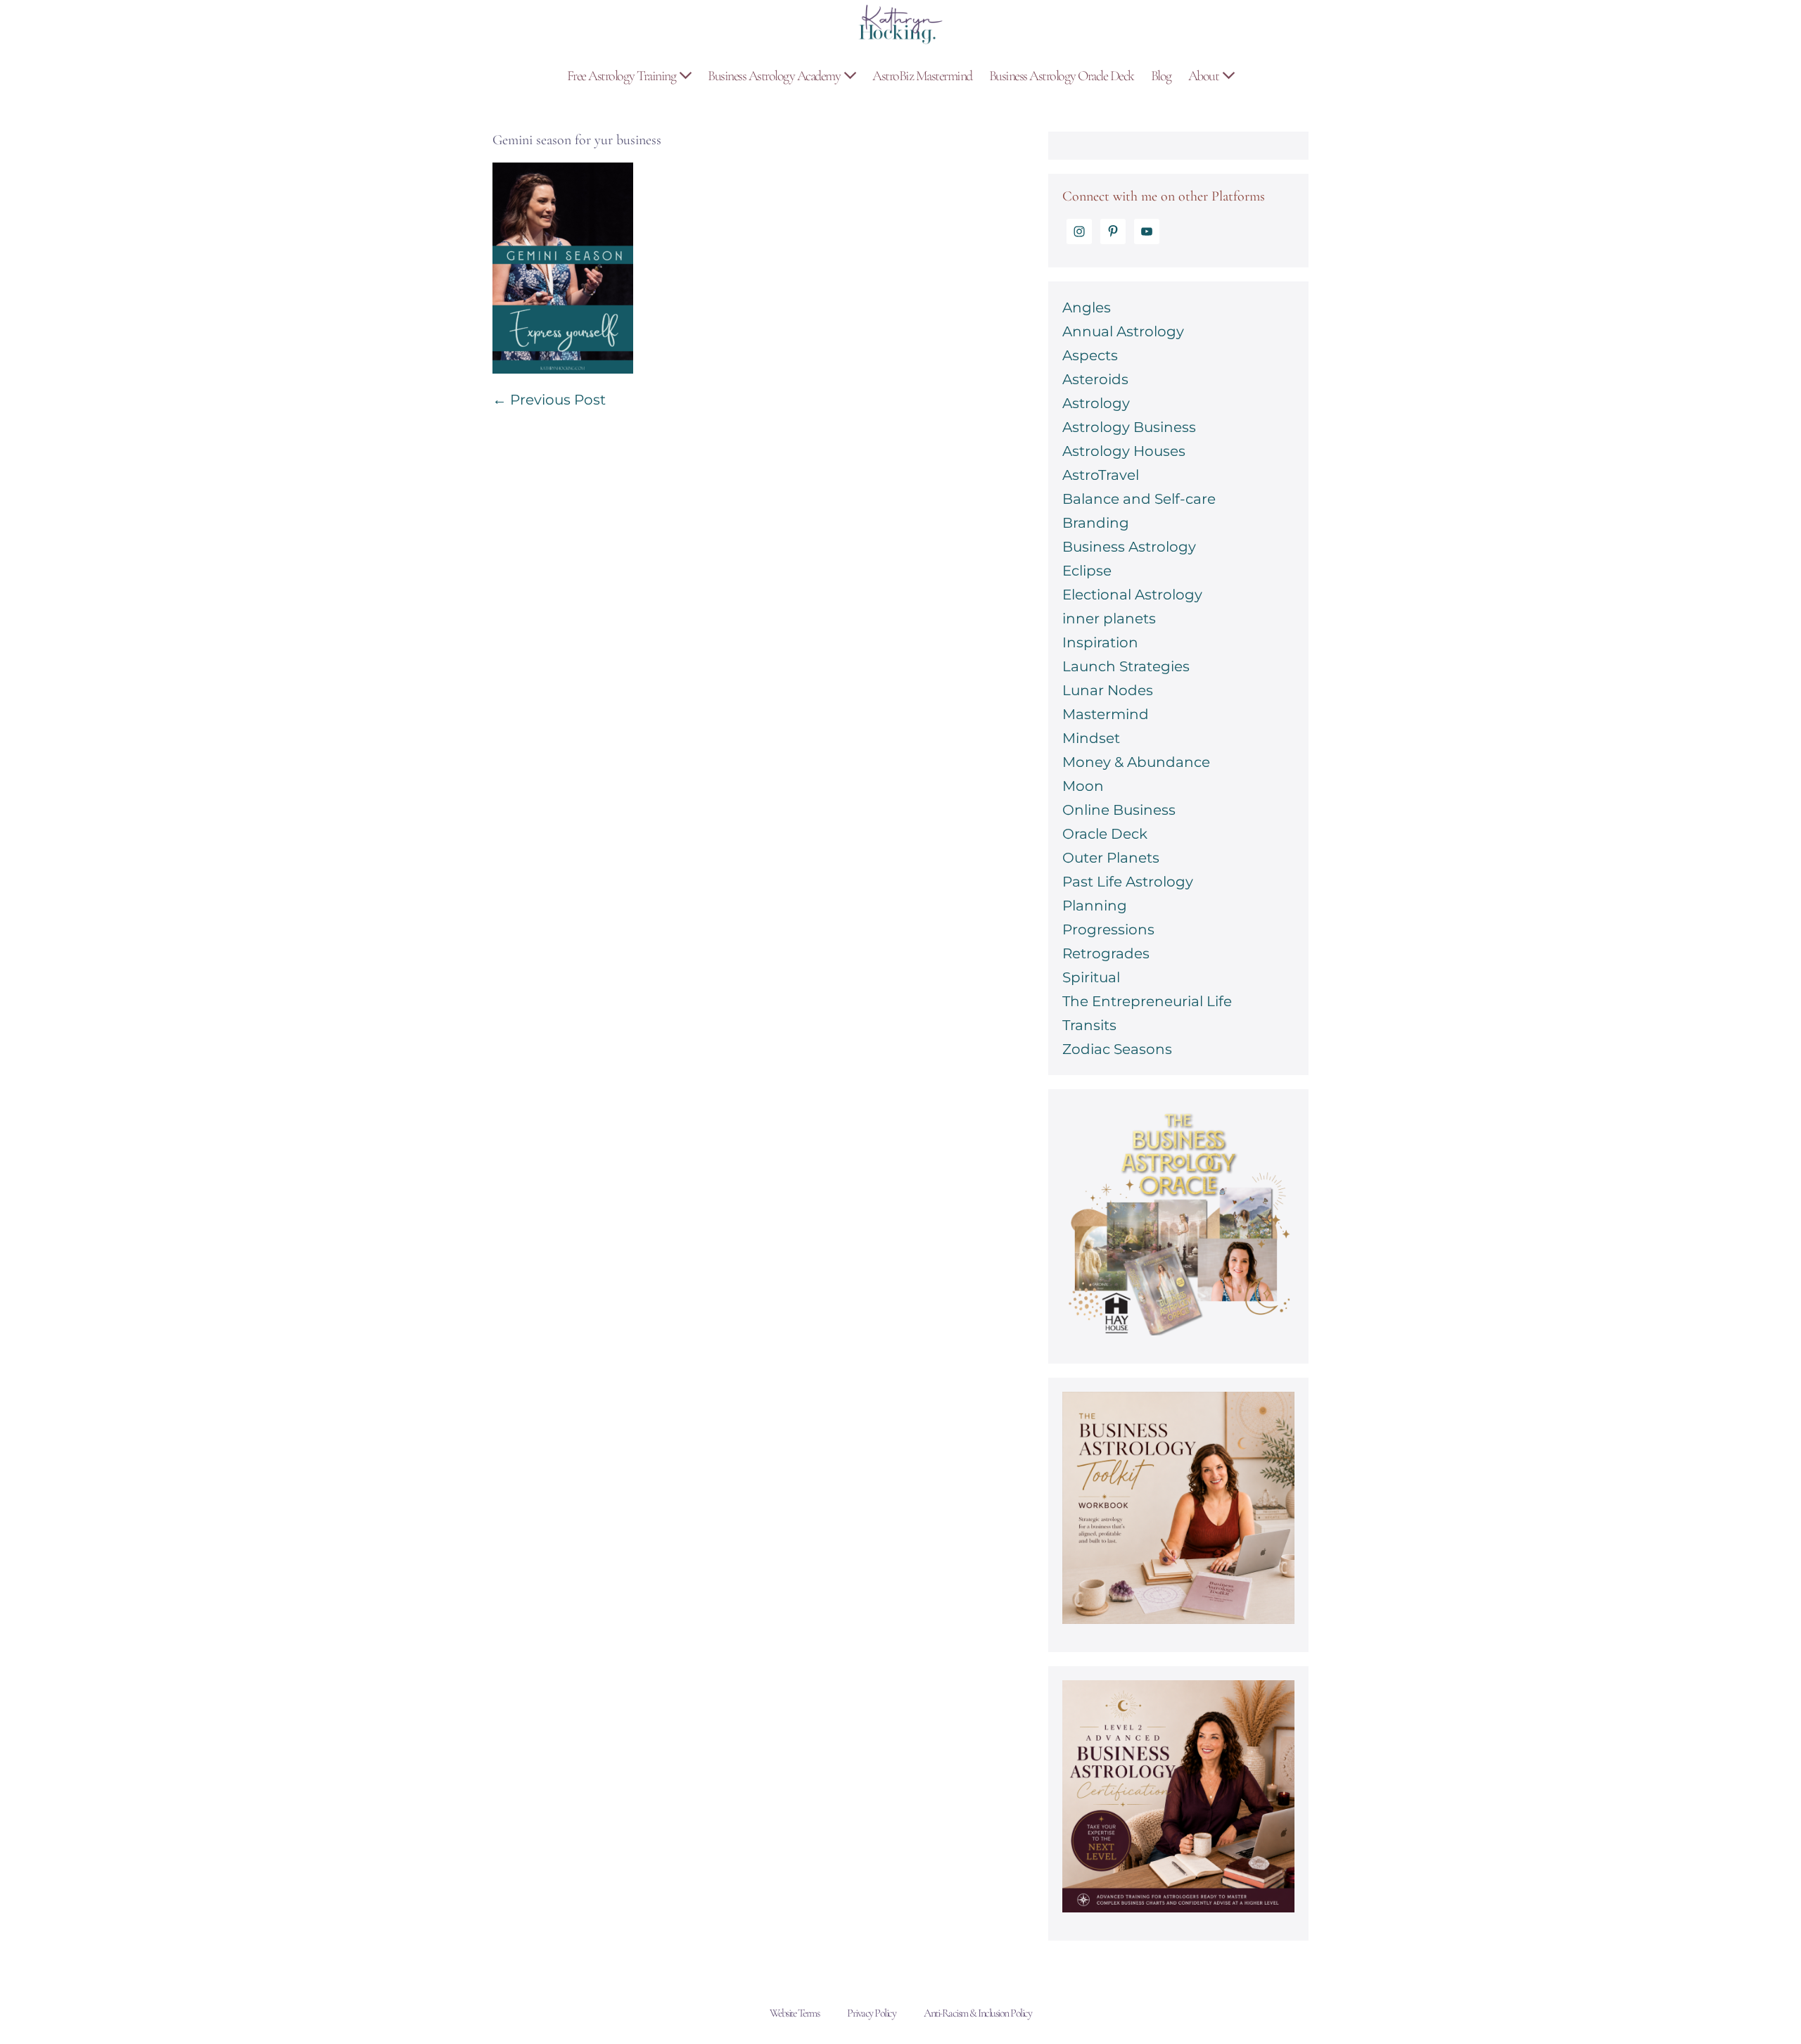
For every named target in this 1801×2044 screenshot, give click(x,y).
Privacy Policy (871, 2013)
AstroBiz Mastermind (922, 76)
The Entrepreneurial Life (1147, 1001)
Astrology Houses (1124, 451)
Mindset (1091, 738)
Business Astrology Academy (775, 76)
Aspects (1090, 355)
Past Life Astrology (1128, 882)
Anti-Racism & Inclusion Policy (978, 2013)
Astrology (1096, 403)
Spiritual (1091, 977)
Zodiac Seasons (1117, 1049)
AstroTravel (1101, 475)
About (1205, 76)
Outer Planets (1111, 858)
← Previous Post (549, 400)
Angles (1087, 307)
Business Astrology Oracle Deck (1062, 76)
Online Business (1119, 810)
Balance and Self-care (1139, 499)
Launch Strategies (1126, 666)
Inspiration (1100, 642)
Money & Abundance (1136, 762)
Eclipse (1087, 571)
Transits (1089, 1025)
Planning (1095, 906)
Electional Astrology (1132, 595)
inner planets (1109, 618)
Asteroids (1095, 379)
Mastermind (1106, 714)
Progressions (1108, 929)
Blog (1161, 76)
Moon (1083, 786)
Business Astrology (1129, 547)
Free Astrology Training (623, 76)
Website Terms (795, 2013)
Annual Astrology (1123, 331)
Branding (1096, 523)
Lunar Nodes (1108, 690)
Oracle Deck (1105, 834)
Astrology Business (1129, 427)
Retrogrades (1106, 953)
